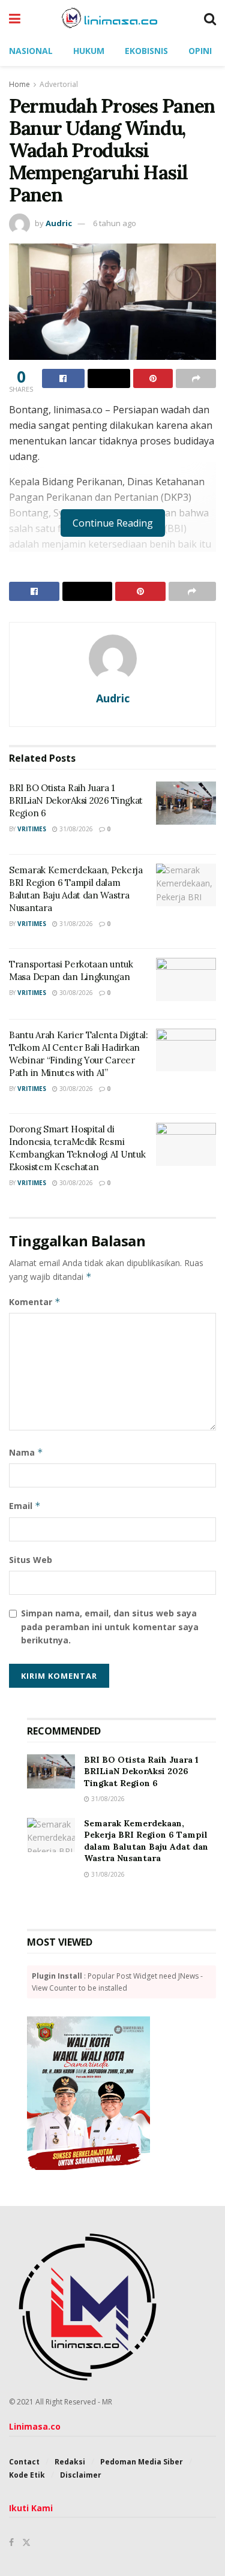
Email (25, 1506)
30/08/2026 (75, 993)
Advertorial (59, 84)
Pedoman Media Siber (142, 2462)
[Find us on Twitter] (26, 2542)
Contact (24, 2462)
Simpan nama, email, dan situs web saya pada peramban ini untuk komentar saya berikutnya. (110, 1627)
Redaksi (70, 2462)
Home (19, 84)
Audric (59, 223)
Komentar (35, 1302)
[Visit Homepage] (112, 18)
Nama (26, 1452)
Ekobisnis (146, 51)
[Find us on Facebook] (11, 2542)
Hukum (89, 51)
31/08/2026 (75, 829)
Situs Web (31, 1560)
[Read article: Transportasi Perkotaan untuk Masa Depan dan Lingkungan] (186, 979)
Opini (200, 51)
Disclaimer (81, 2475)
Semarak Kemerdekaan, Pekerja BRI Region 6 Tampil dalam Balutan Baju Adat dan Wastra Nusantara (146, 1841)
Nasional (31, 51)
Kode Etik (27, 2475)
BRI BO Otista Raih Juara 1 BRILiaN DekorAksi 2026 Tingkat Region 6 (76, 800)
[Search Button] (210, 18)
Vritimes (32, 829)
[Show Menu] (15, 18)
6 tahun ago (115, 223)
